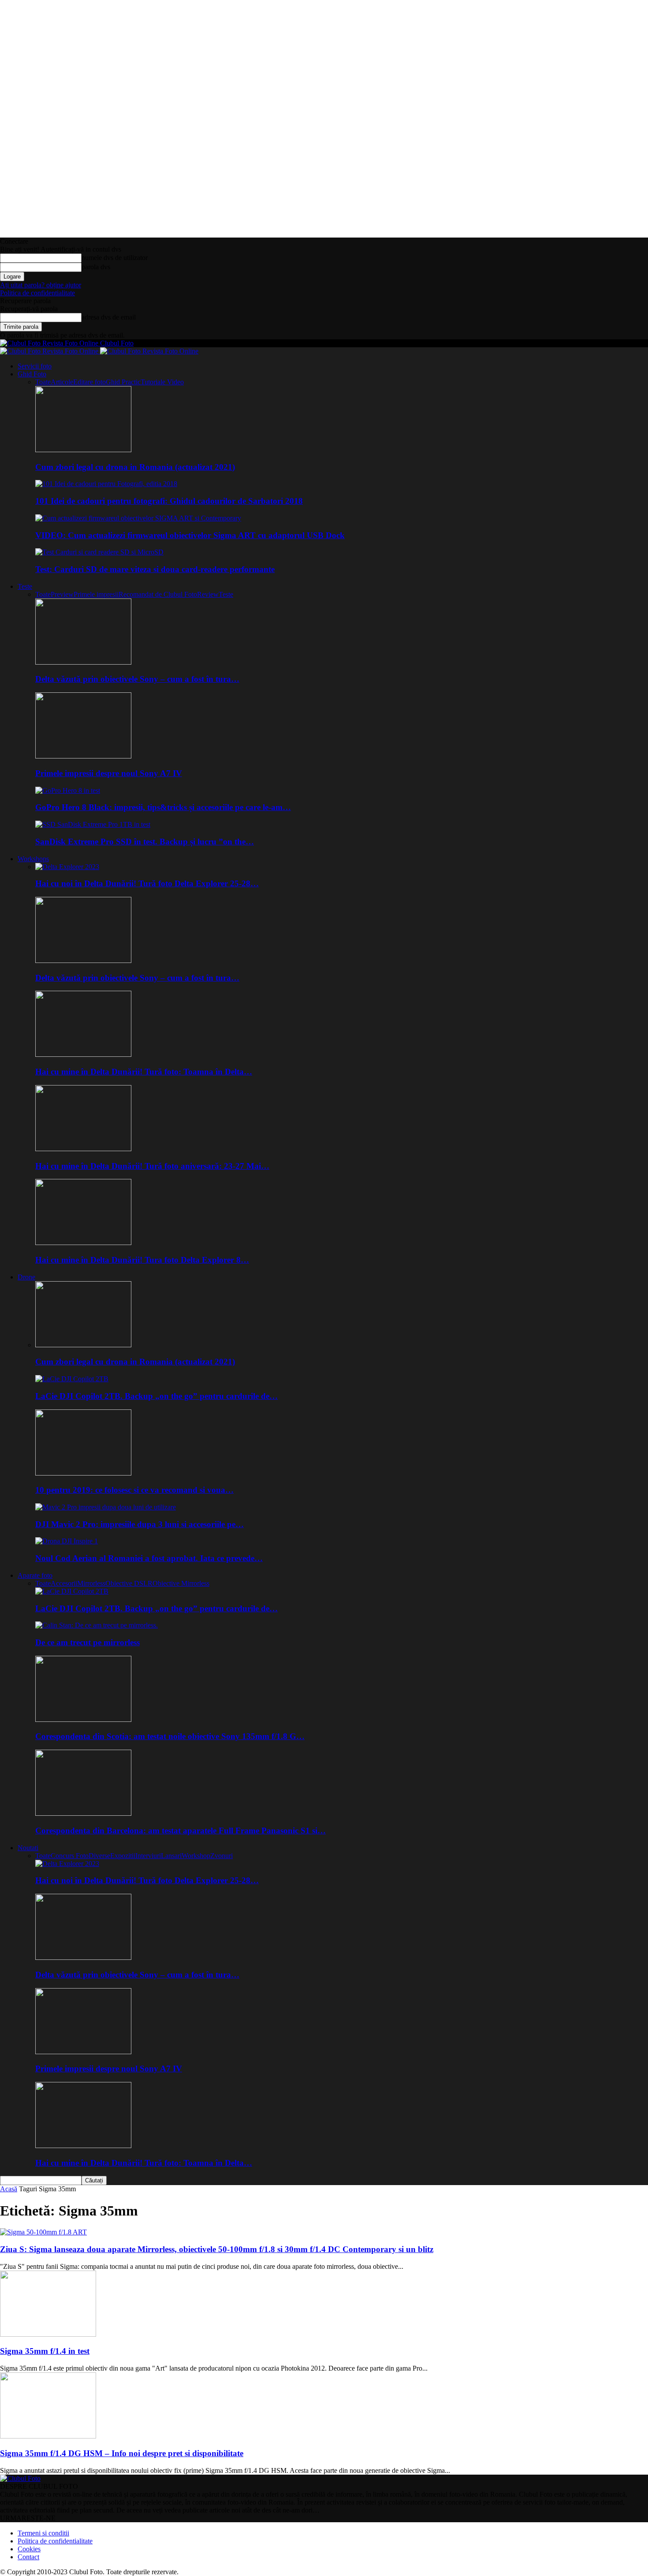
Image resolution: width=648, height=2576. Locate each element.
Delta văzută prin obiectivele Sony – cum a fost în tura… (137, 679)
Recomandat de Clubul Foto (158, 594)
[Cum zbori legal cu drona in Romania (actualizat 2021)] (83, 450)
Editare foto (89, 382)
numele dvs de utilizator (115, 258)
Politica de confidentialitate (37, 293)
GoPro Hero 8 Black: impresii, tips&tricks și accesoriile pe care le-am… (163, 807)
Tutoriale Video (162, 382)
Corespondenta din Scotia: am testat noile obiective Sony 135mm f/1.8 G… (170, 1736)
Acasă (9, 2189)
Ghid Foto (32, 374)
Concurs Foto (70, 1856)
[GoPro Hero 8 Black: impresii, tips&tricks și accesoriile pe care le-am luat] (68, 790)
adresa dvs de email (109, 317)
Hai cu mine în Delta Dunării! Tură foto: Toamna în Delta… (144, 1072)
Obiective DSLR (129, 1583)
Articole (62, 382)
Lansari (171, 1856)
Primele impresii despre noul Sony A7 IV (109, 773)
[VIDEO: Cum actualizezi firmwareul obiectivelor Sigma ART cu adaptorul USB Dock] (138, 518)
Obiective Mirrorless (181, 1583)
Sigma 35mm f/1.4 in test (45, 2351)
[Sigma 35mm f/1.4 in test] (48, 2334)
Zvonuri (222, 1856)
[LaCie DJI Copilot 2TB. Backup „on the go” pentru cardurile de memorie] (72, 1379)
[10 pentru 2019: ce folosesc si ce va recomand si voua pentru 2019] (83, 1473)
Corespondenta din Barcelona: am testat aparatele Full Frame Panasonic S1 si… (181, 1831)
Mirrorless (91, 1583)
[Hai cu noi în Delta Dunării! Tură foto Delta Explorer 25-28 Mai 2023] (67, 867)
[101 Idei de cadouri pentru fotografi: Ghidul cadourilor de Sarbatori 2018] (106, 484)
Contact (28, 2557)
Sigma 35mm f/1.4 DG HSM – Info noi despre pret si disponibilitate (122, 2453)
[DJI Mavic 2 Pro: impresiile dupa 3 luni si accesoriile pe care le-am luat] (106, 1507)
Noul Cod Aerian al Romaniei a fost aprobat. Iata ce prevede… (149, 1558)
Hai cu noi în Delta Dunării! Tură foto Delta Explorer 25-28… (147, 883)
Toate (43, 382)
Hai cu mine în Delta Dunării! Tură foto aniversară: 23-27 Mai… (152, 1166)
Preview (62, 594)
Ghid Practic (123, 382)
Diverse (99, 1856)
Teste (25, 586)
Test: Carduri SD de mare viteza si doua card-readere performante (155, 569)
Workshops (33, 859)
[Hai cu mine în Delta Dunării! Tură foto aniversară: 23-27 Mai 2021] (83, 1149)
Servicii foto (35, 366)
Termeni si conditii (43, 2533)
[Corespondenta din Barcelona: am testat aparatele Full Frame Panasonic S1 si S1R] (83, 1813)
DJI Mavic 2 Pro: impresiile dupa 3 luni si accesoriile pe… (140, 1524)
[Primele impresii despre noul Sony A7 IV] (83, 756)
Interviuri (148, 1856)
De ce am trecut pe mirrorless (88, 1642)
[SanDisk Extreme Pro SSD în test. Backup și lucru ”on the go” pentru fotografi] (93, 824)
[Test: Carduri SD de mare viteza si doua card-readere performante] (99, 552)
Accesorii (64, 1583)
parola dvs (96, 267)
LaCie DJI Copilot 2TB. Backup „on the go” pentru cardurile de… (156, 1396)
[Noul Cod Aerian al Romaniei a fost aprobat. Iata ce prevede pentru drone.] (67, 1541)
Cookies (29, 2549)
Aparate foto (35, 1575)
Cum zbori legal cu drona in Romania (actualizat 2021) (135, 467)
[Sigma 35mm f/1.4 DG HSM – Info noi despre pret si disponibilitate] (48, 2436)
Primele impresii (96, 594)
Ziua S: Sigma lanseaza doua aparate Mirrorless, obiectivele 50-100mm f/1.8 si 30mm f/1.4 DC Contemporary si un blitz (217, 2249)
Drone (26, 1277)
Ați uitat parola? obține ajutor (41, 285)
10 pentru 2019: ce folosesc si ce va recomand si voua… (134, 1490)
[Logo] (50, 351)
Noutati (28, 1848)
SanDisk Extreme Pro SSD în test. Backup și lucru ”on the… (145, 842)
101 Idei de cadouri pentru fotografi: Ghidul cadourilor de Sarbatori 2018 (169, 501)
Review (208, 594)
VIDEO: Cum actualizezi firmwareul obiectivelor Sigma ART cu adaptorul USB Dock (190, 535)
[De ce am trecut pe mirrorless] (97, 1625)
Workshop (196, 1856)
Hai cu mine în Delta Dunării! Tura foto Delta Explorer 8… (142, 1260)
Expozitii (123, 1856)
